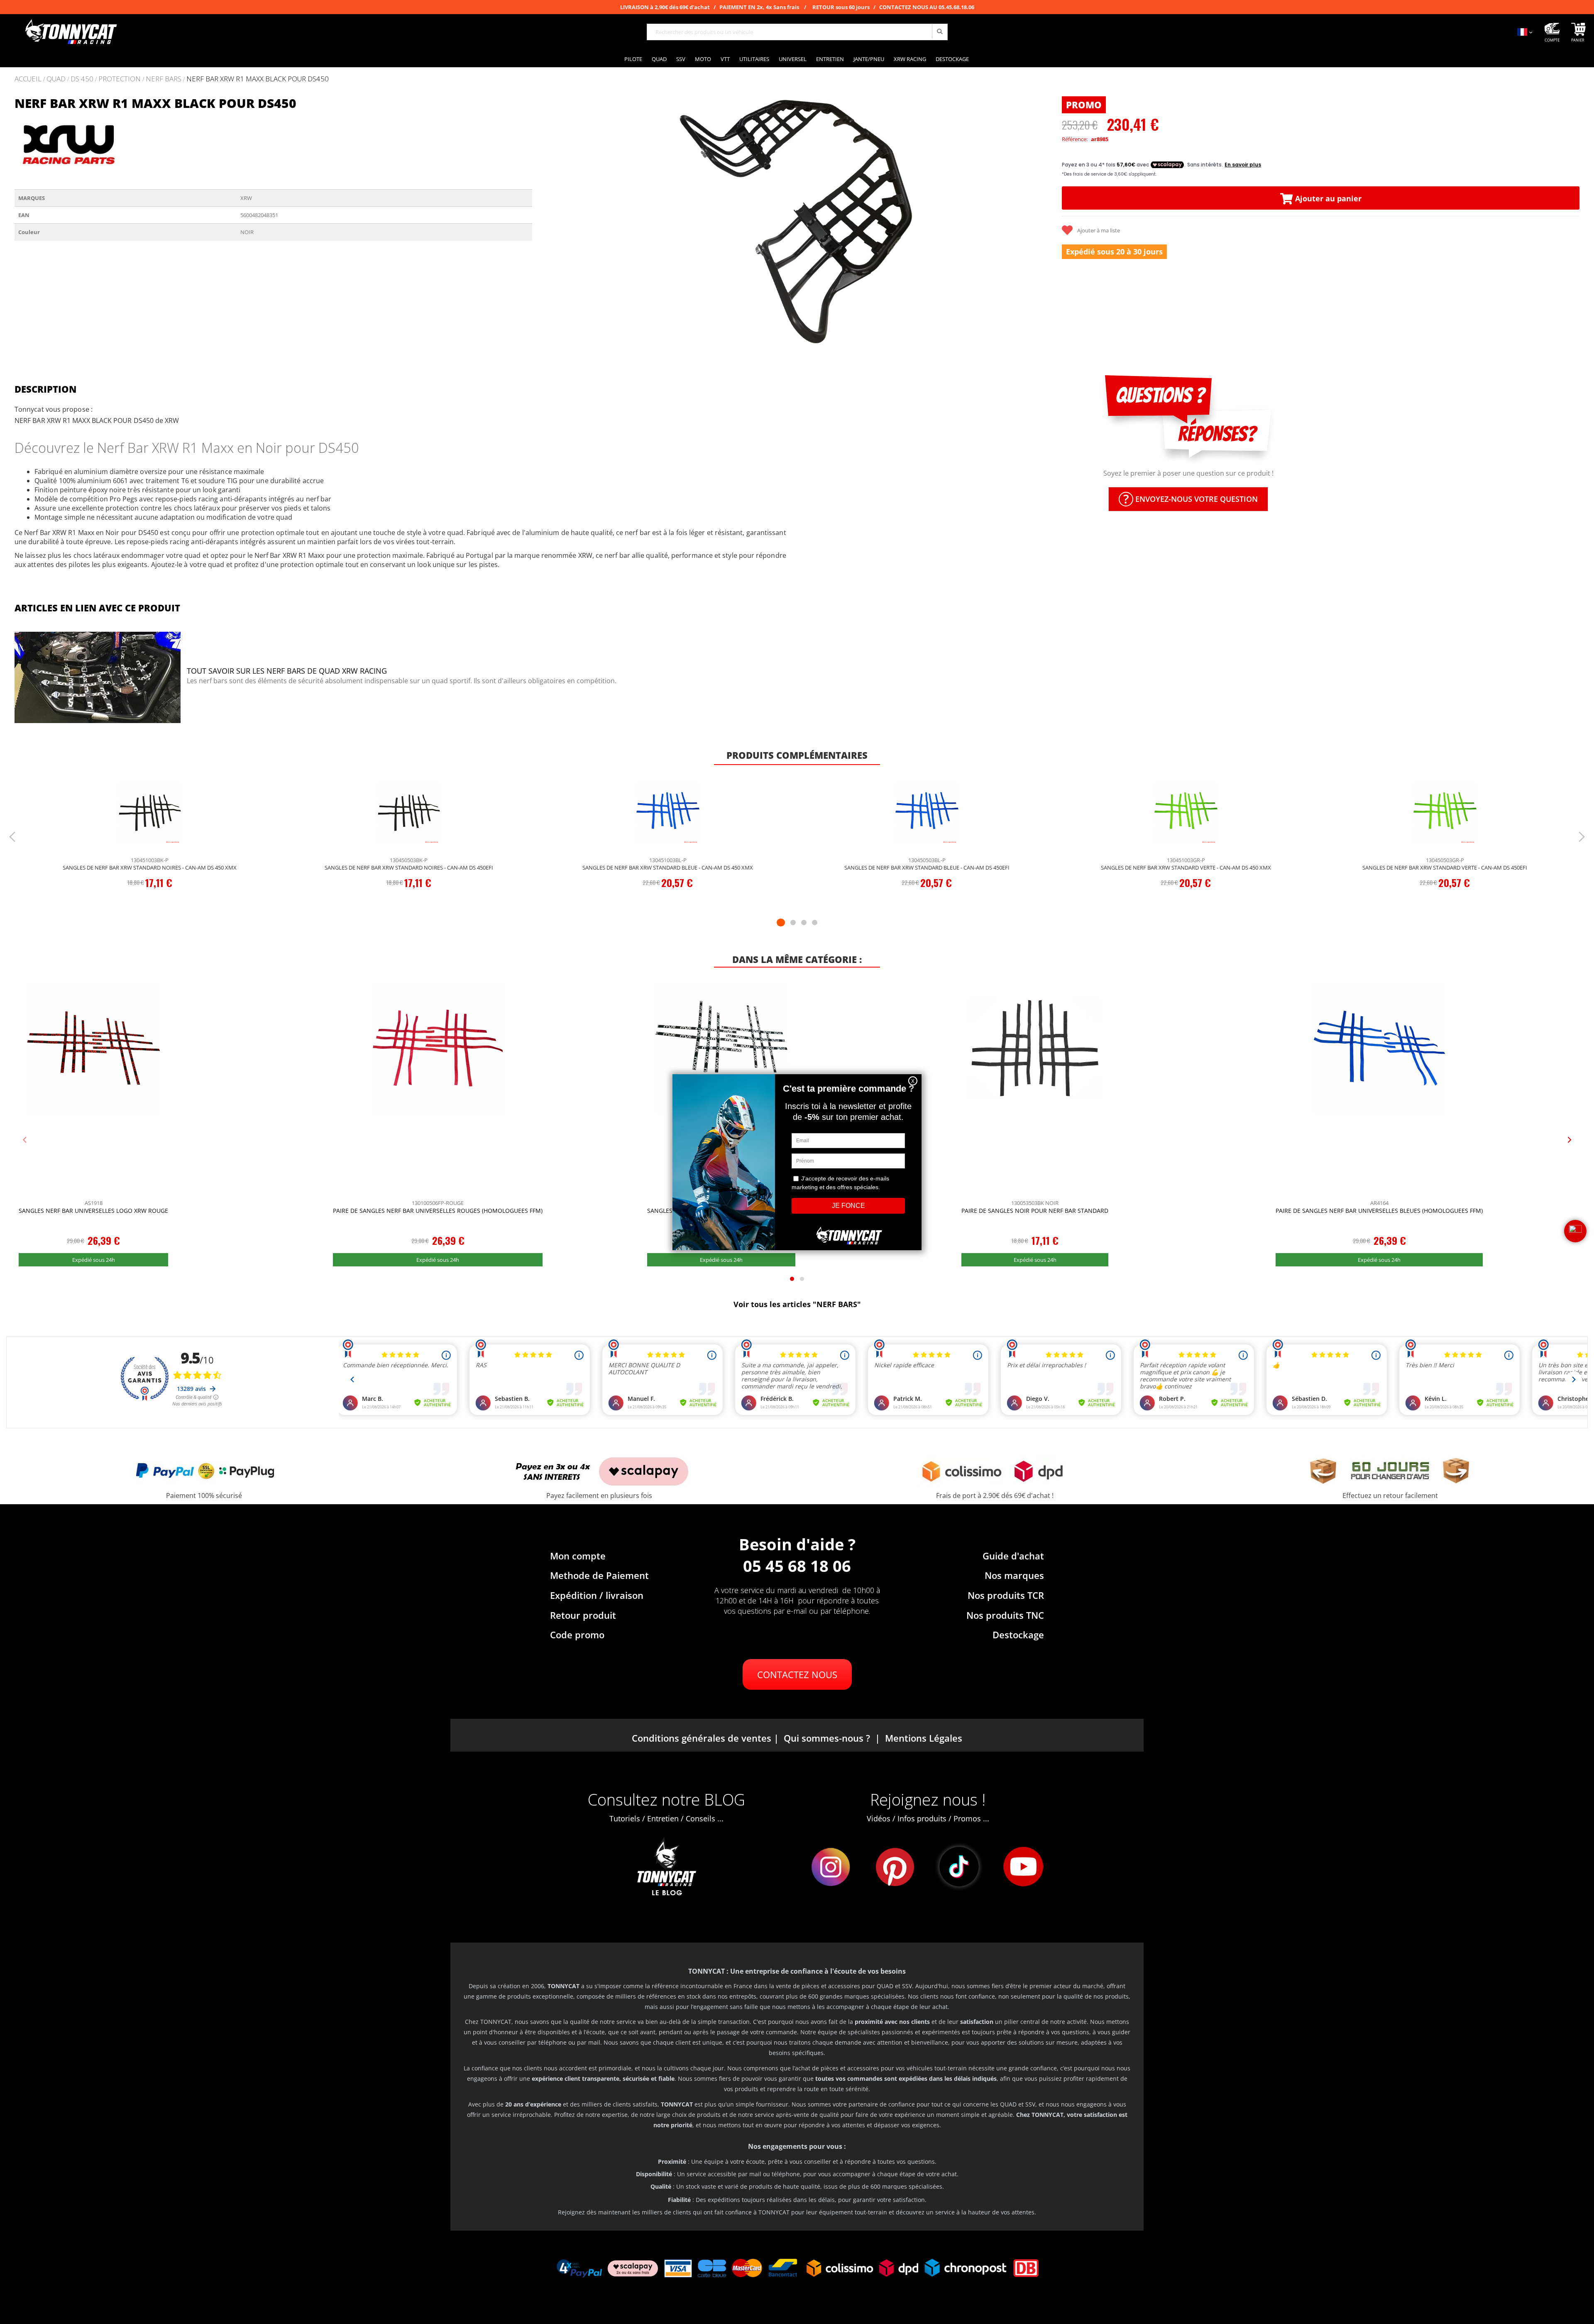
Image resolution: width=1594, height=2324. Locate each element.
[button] (549, 221)
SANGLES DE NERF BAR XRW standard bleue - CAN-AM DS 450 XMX (668, 868)
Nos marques (1014, 1575)
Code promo (577, 1635)
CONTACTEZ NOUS (797, 1674)
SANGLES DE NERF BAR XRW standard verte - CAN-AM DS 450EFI (1445, 868)
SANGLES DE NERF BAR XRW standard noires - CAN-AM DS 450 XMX (150, 868)
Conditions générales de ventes (702, 1738)
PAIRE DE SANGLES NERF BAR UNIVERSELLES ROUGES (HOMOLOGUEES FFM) (438, 1211)
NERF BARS (164, 79)
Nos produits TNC (1005, 1615)
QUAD (56, 79)
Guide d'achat (1013, 1556)
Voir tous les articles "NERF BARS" (797, 1304)
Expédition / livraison (597, 1595)
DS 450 (82, 79)
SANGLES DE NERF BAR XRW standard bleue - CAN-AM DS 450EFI (927, 868)
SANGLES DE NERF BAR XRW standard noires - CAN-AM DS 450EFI (409, 868)
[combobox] (797, 32)
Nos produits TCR (1006, 1595)
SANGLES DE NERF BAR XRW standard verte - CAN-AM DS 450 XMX (1186, 868)
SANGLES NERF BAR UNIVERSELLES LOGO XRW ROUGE (93, 1211)
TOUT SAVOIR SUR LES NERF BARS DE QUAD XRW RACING (287, 671)
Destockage (1018, 1635)
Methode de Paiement (599, 1575)
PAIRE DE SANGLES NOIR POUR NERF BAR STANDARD (1035, 1211)
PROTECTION (120, 79)
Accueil (28, 79)
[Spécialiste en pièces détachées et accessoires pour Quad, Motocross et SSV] (71, 32)
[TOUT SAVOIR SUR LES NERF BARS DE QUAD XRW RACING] (98, 678)
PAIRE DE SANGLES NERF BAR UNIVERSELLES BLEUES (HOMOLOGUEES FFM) (1379, 1211)
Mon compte (578, 1556)
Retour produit (583, 1615)
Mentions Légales (924, 1738)
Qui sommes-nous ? (827, 1738)
